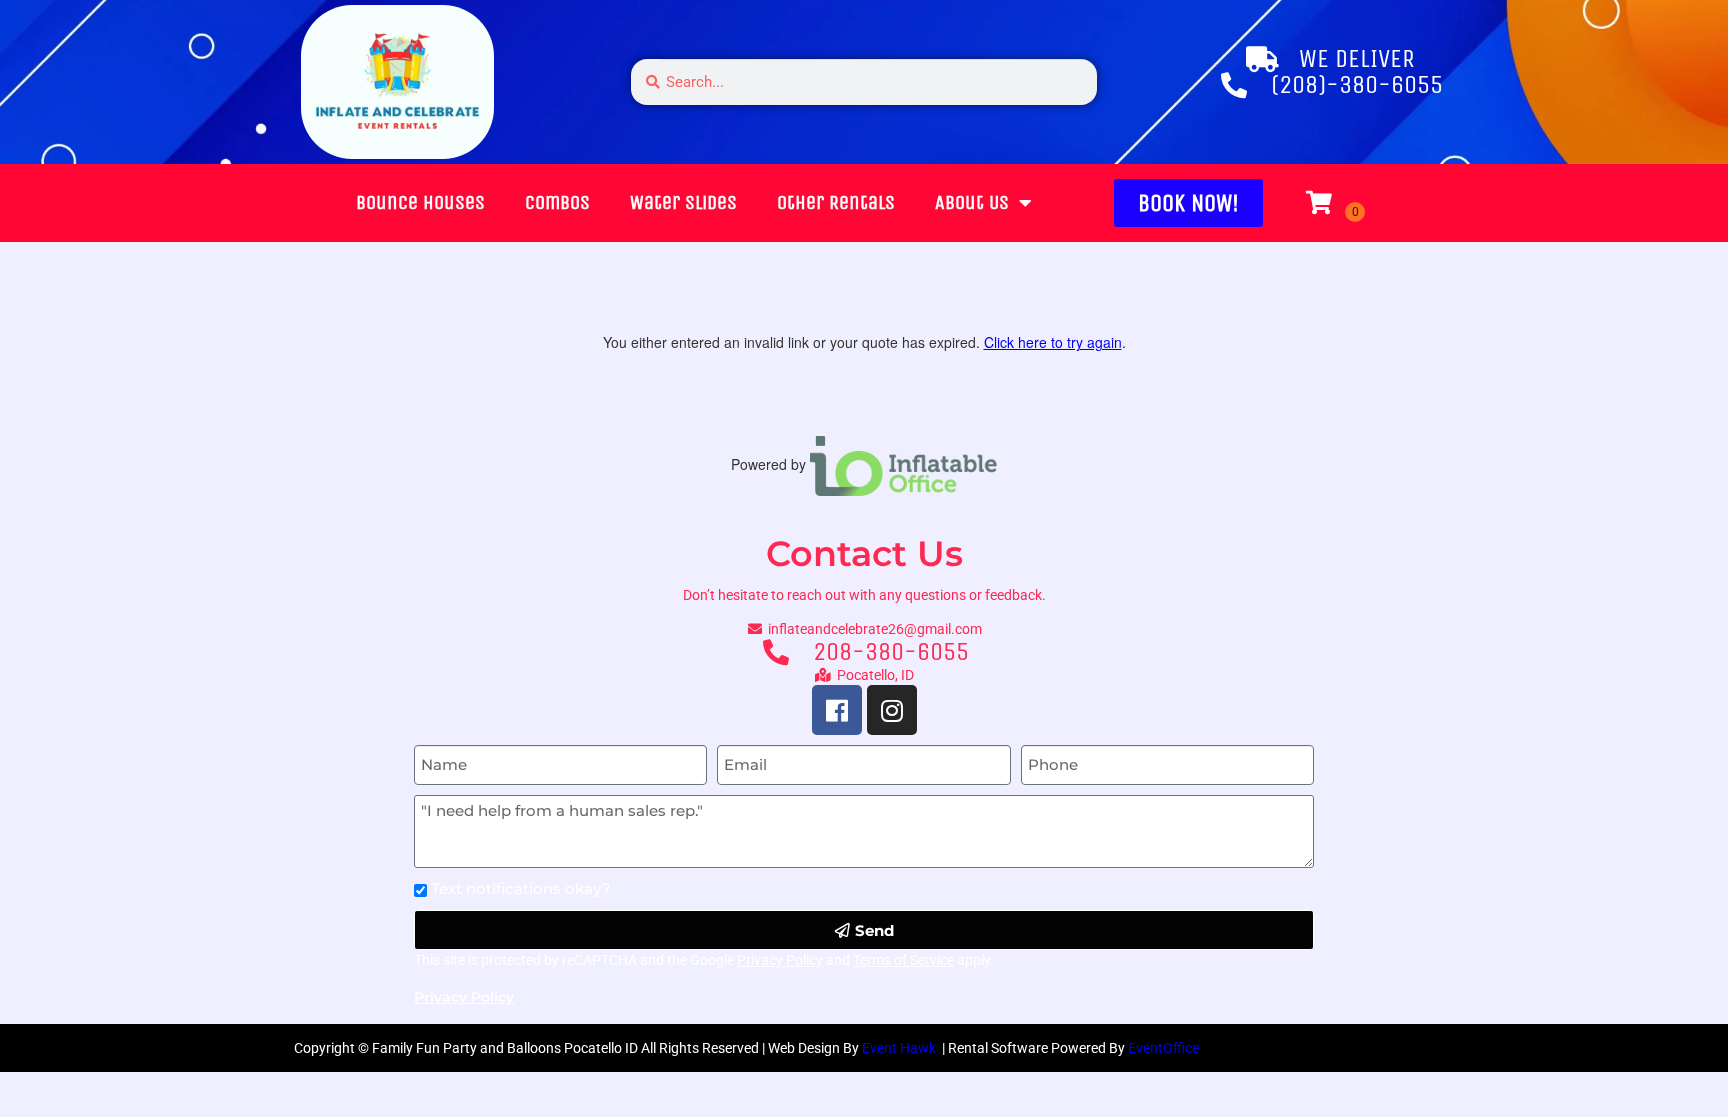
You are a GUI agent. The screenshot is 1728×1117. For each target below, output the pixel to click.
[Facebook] (837, 710)
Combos (557, 202)
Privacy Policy (780, 960)
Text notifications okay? (521, 888)
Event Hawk (900, 1048)
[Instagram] (892, 710)
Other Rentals (836, 202)
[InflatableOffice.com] (904, 464)
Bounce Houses (420, 202)
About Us (972, 202)
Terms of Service (903, 960)
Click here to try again (1053, 342)
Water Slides (683, 202)
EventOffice (1163, 1048)
